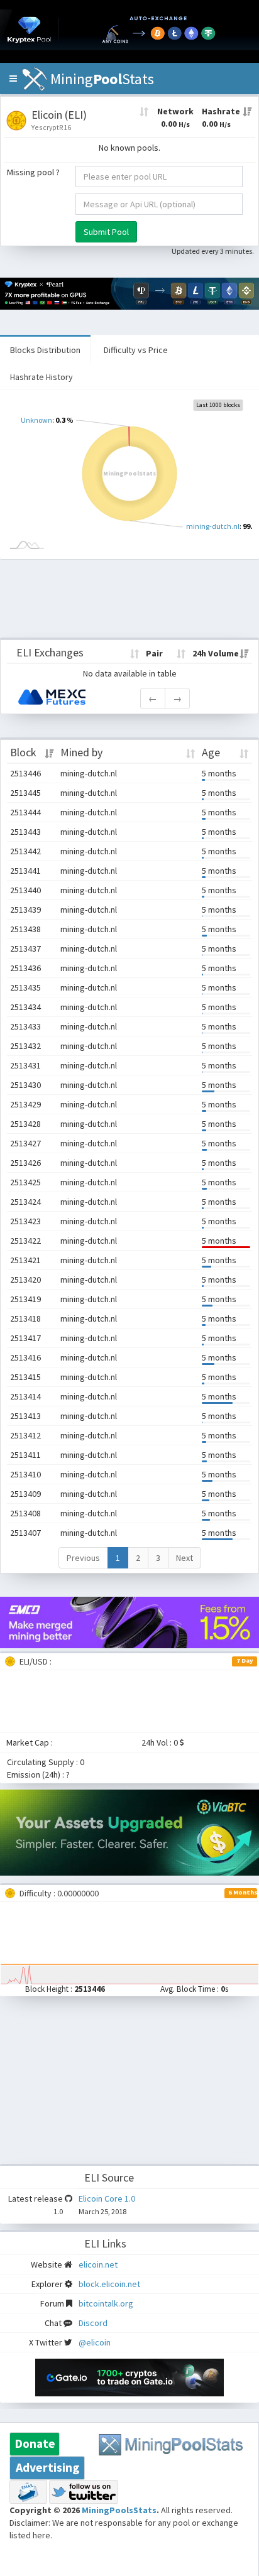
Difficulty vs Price (136, 350)
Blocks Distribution (45, 350)
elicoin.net (98, 2264)
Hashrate (221, 117)
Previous (83, 1558)
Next (185, 1558)
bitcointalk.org (106, 2303)
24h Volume (216, 653)
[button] (13, 79)
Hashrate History (41, 377)
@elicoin (95, 2342)
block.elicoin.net (109, 2284)
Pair (154, 653)
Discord (93, 2323)
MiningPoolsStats (119, 2510)
